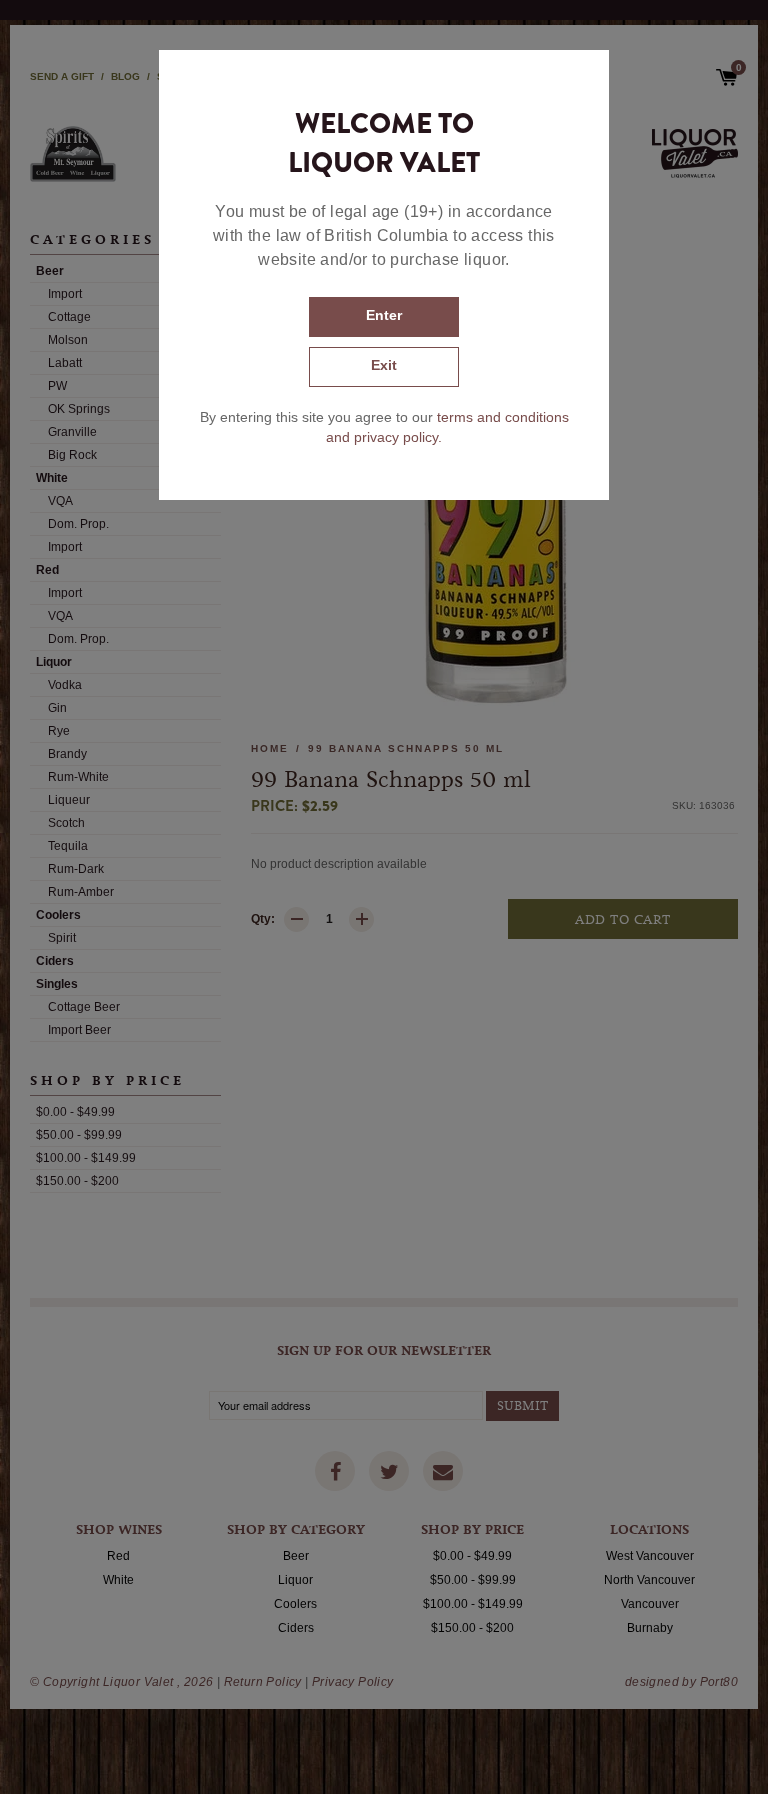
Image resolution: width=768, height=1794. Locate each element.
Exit (384, 365)
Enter (384, 315)
